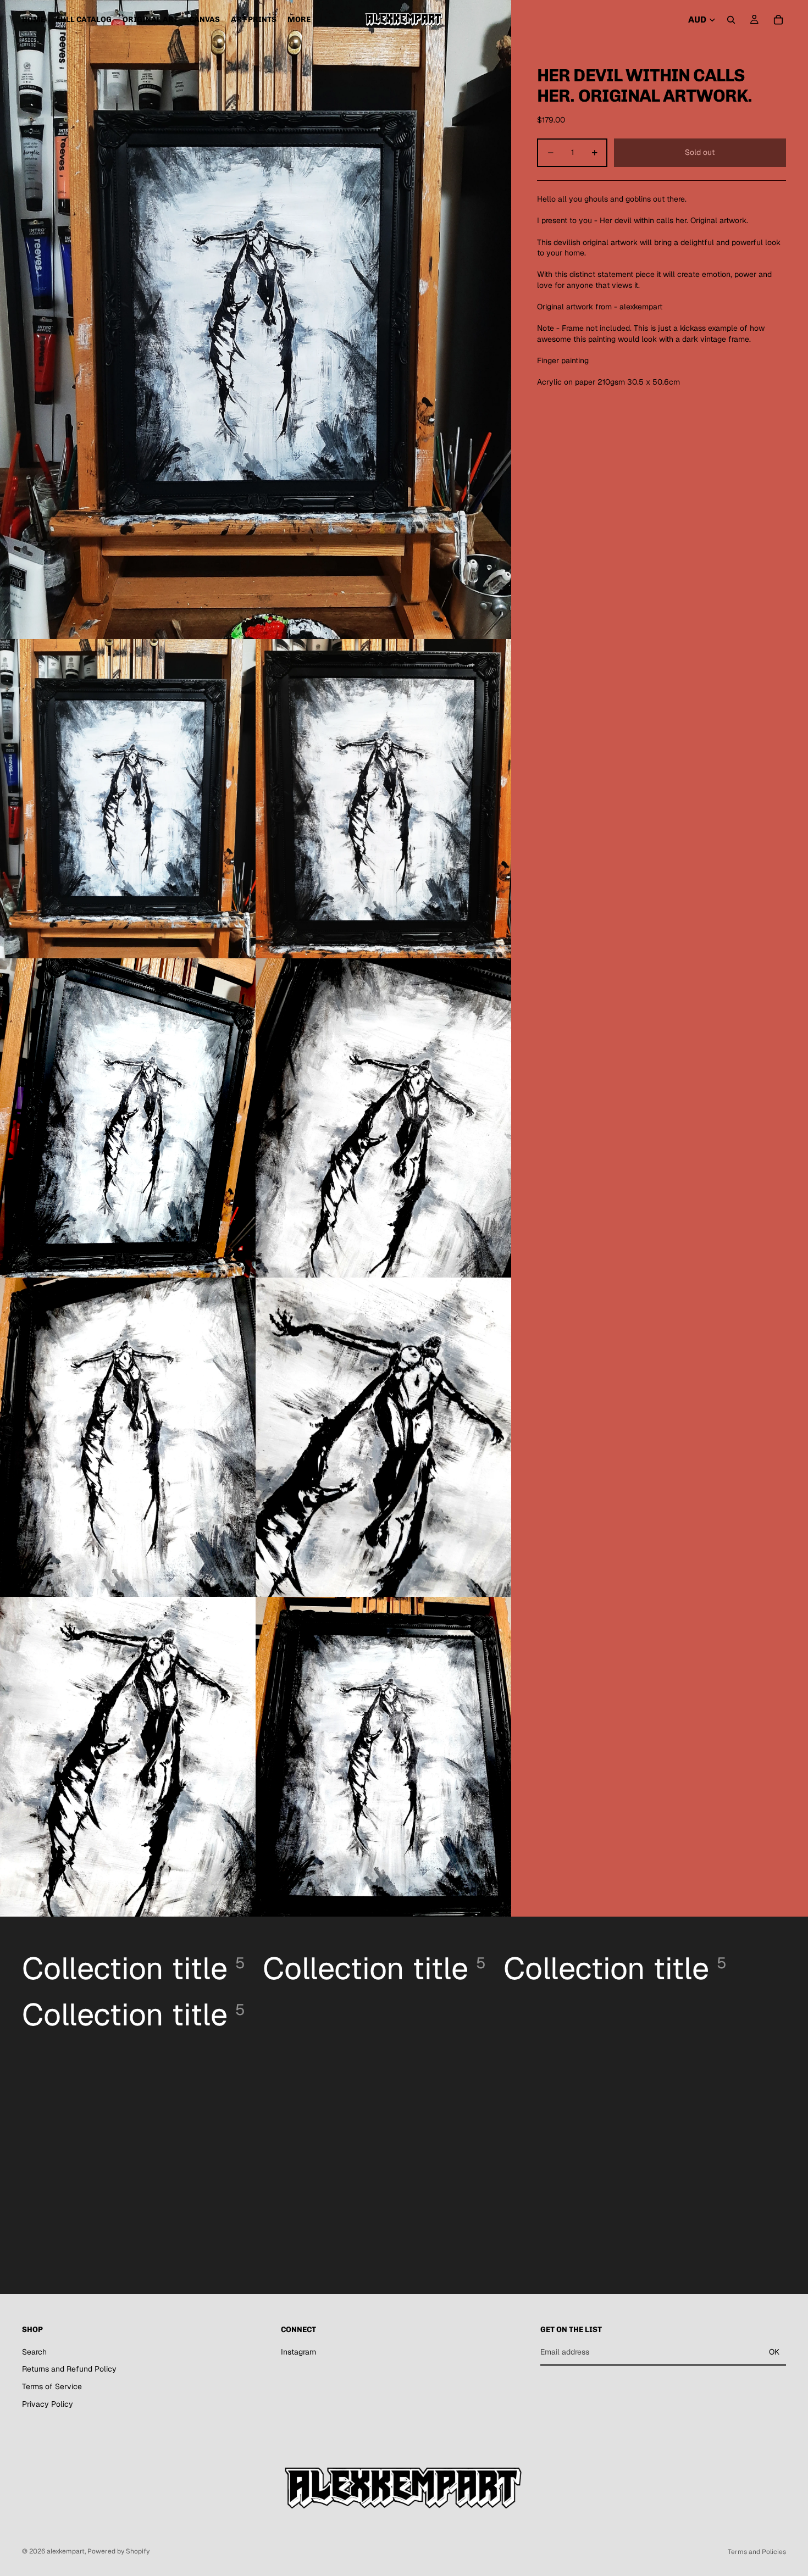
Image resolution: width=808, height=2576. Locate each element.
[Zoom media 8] (128, 1756)
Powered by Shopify (118, 2551)
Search (34, 2351)
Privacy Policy (48, 2403)
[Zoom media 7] (383, 1437)
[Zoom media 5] (383, 1118)
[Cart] (778, 20)
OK (774, 2352)
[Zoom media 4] (128, 1118)
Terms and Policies (757, 2552)
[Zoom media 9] (383, 1756)
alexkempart (66, 2551)
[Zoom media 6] (128, 1437)
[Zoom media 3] (383, 799)
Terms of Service (52, 2386)
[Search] (731, 20)
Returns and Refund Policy (69, 2369)
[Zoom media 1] (256, 320)
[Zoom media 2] (128, 799)
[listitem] (299, 20)
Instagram (298, 2351)
